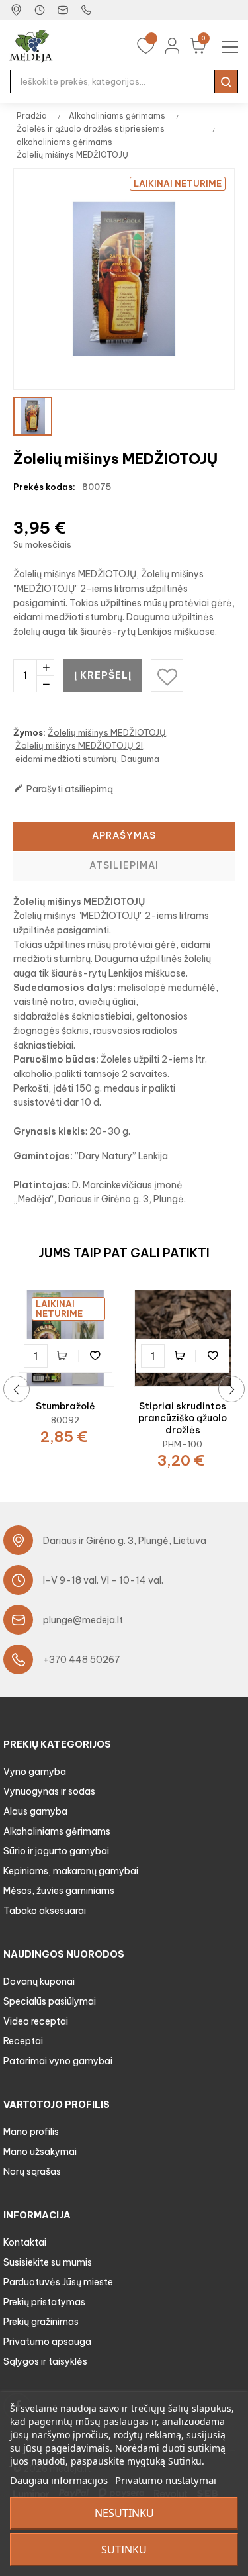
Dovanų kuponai (39, 1981)
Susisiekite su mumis (48, 2262)
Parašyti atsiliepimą (63, 789)
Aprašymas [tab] (124, 835)
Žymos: (29, 732)
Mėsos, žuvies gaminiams (59, 1891)
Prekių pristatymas (44, 2302)
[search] (226, 81)
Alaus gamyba (35, 1811)
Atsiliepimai (124, 865)
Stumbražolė (65, 1406)
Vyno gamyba (35, 1772)
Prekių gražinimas (41, 2322)
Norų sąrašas (32, 2171)
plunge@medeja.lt (83, 1620)
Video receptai (36, 2021)
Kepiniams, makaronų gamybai (71, 1871)
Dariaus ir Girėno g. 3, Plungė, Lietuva (125, 1541)
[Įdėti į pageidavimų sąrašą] (95, 1356)
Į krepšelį (103, 675)
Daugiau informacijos (59, 2480)
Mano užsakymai (40, 2152)
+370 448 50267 (82, 1660)
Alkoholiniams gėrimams (57, 1831)
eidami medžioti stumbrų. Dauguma (87, 759)
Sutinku (124, 2550)
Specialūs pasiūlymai (50, 2001)
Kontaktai (25, 2242)
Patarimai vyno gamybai (58, 2061)
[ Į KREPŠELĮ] (65, 1356)
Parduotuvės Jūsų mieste (58, 2282)
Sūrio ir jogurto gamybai (56, 1851)
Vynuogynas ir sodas (49, 1791)
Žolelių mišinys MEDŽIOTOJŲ (107, 732)
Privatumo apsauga (47, 2342)
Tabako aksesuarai (45, 1911)
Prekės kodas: (44, 487)
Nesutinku (124, 2513)
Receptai (23, 2041)
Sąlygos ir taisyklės (45, 2361)
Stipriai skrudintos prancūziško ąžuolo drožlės (183, 1418)
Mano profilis (31, 2132)
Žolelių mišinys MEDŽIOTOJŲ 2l (79, 745)
